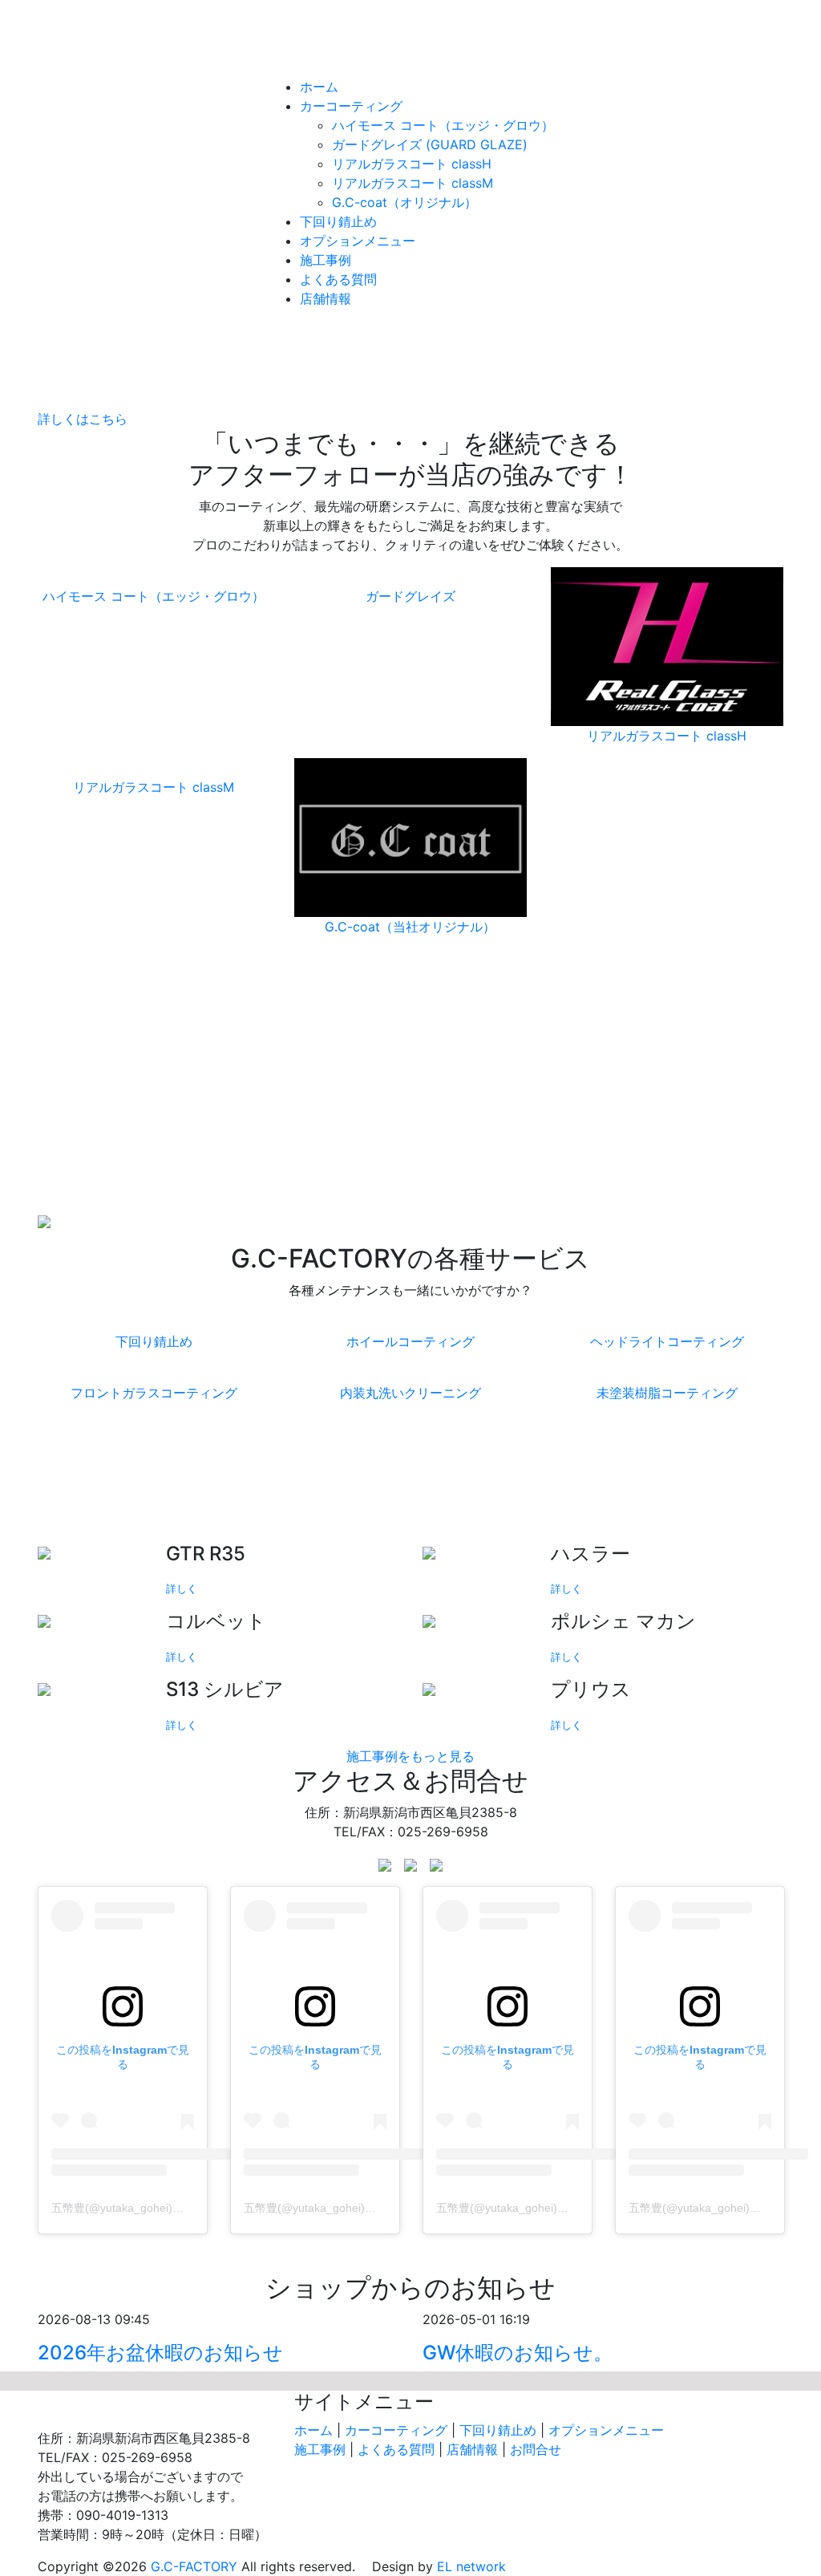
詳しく (182, 1589)
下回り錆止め (338, 221)
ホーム (319, 87)
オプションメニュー (358, 241)
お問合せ (536, 2449)
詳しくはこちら (83, 419)
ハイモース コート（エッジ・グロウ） (443, 125)
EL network (471, 2566)
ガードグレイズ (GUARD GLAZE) (430, 144)
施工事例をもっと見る (410, 1756)
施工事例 (326, 260)
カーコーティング (351, 106)
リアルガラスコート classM (413, 183)
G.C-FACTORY (410, 51)
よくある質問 (338, 279)
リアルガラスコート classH (412, 164)
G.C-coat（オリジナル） (404, 202)
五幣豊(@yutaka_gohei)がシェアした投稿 (157, 2208)
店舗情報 (326, 298)
